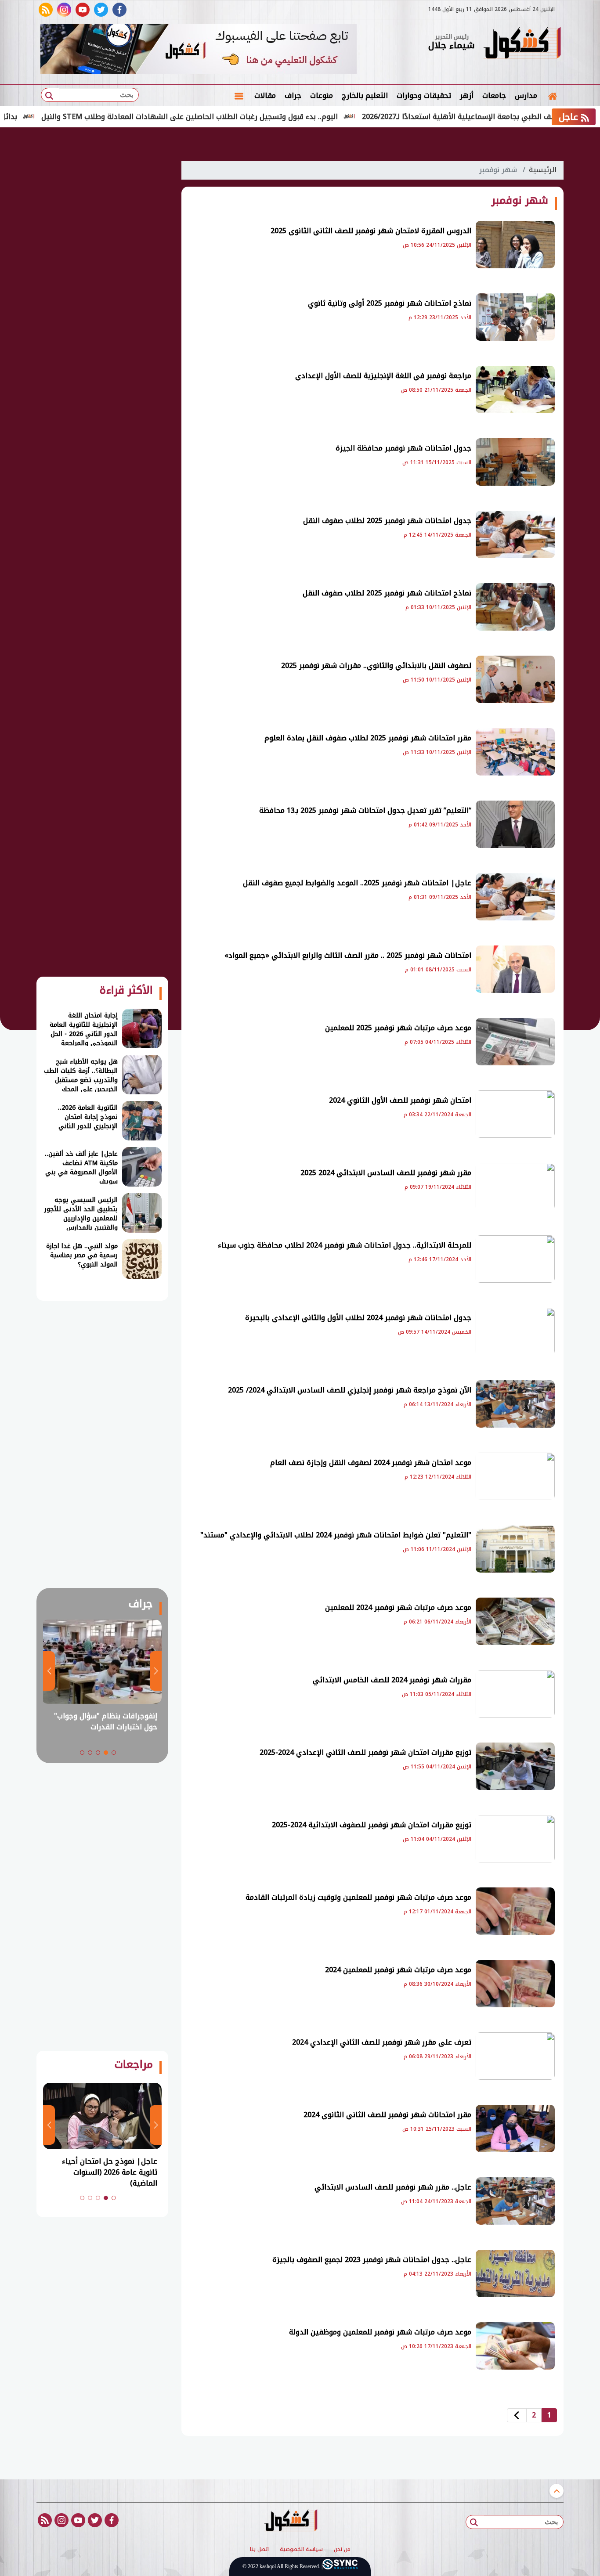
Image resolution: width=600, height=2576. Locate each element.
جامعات (494, 96)
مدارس (526, 96)
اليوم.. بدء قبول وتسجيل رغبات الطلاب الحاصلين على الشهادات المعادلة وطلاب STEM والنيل (240, 117)
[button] (114, 1753)
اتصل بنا (259, 2550)
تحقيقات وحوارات (424, 96)
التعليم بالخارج (365, 96)
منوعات (322, 96)
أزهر (467, 96)
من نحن (342, 2550)
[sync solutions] (340, 2567)
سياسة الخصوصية (301, 2550)
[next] (517, 2415)
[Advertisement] (102, 285)
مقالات (265, 96)
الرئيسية (543, 170)
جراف (293, 96)
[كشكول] (522, 44)
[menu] (239, 96)
